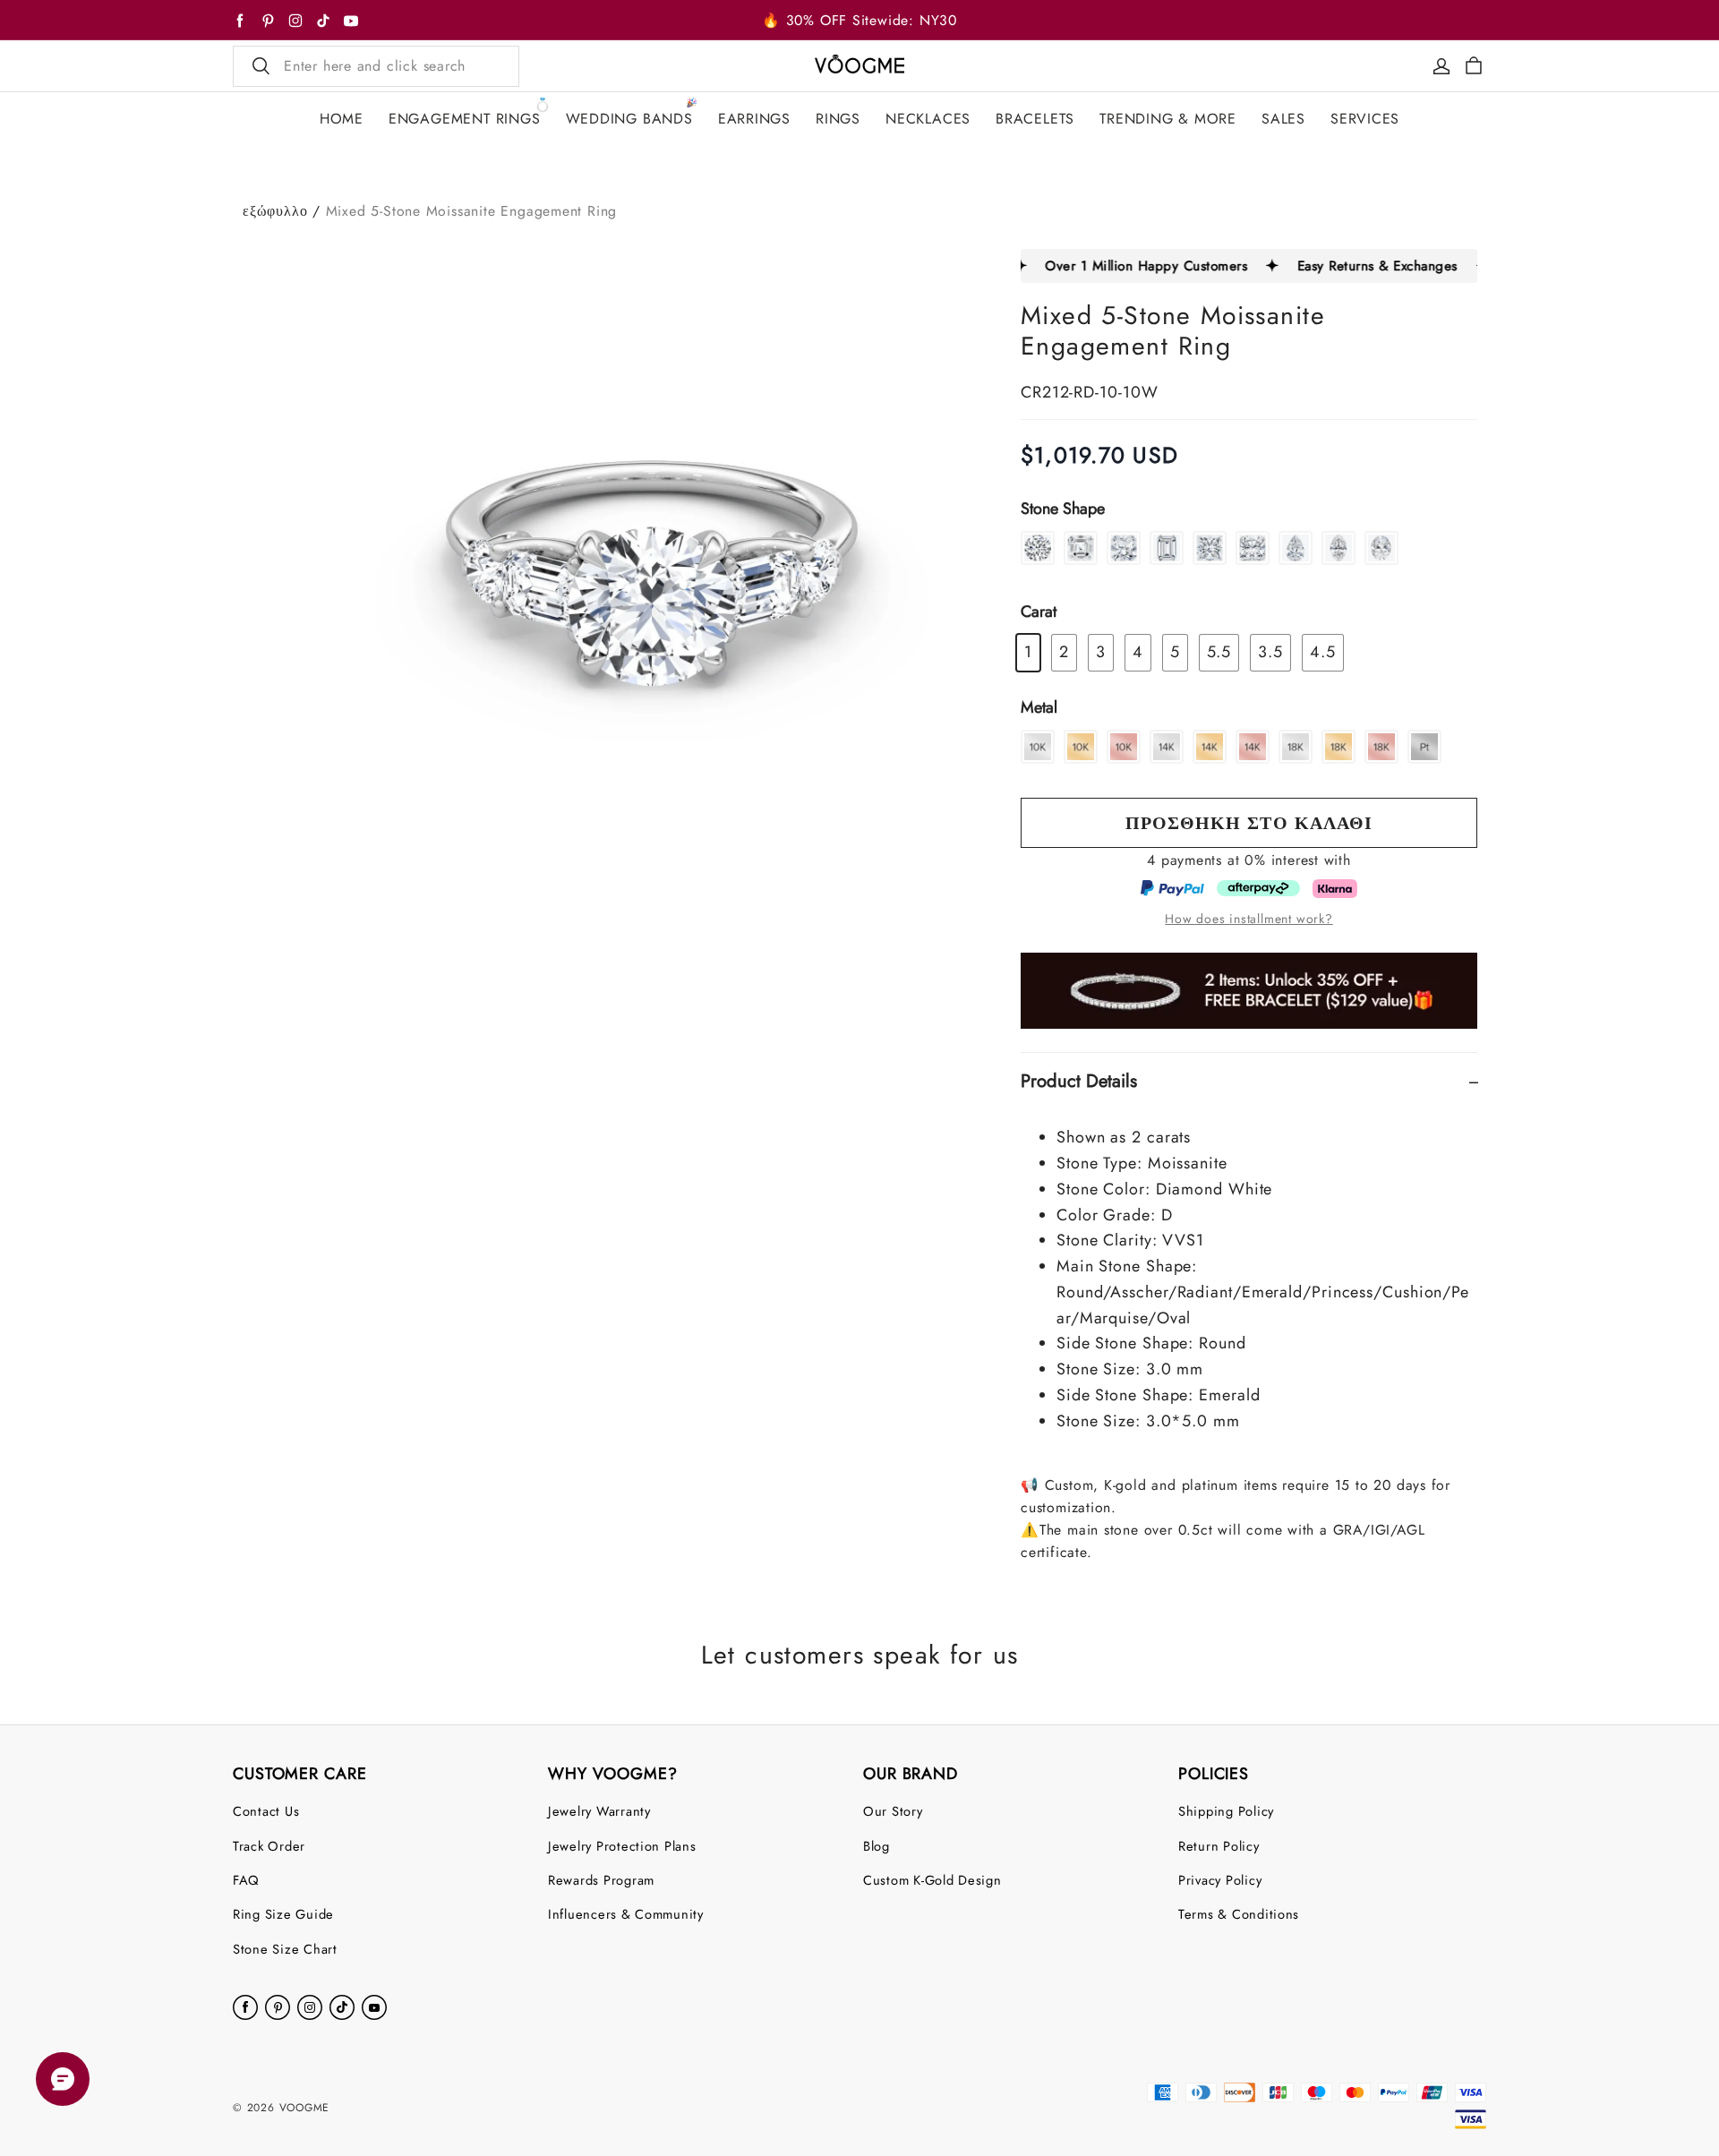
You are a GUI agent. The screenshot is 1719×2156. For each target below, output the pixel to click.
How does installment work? (1249, 919)
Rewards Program (601, 1880)
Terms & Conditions (1239, 1914)
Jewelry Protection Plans (622, 1846)
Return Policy (1219, 1846)
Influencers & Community (626, 1914)
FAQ (246, 1880)
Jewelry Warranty (599, 1811)
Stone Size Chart (285, 1949)
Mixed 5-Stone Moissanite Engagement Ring (472, 211)
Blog (877, 1846)
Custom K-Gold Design (932, 1880)
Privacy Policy (1220, 1880)
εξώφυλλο (275, 211)
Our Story (893, 1811)
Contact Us (266, 1811)
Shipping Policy (1226, 1811)
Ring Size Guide (283, 1914)
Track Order (269, 1846)
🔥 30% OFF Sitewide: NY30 (859, 20)
